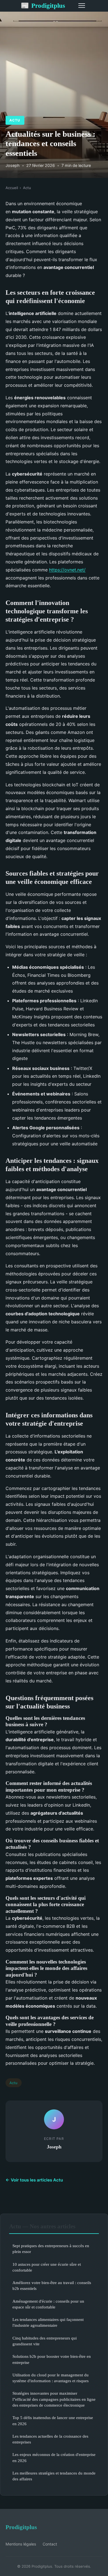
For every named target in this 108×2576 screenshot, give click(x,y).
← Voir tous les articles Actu (34, 2180)
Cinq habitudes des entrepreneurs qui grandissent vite (45, 2341)
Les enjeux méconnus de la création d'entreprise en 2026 (54, 2457)
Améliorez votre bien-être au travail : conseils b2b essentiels (52, 2285)
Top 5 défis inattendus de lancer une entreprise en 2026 (53, 2420)
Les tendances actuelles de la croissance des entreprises (50, 2439)
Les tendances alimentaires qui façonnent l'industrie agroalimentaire (48, 2322)
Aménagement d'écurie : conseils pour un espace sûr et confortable (48, 2304)
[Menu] (82, 6)
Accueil (12, 188)
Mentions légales (21, 2544)
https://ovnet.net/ (67, 570)
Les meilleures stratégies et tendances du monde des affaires (54, 2476)
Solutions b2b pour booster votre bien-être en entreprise (52, 2359)
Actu (15, 120)
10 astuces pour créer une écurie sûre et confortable (47, 2267)
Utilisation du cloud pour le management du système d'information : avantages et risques (51, 2378)
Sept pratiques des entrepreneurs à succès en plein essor (51, 2249)
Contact (50, 2544)
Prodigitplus (43, 6)
